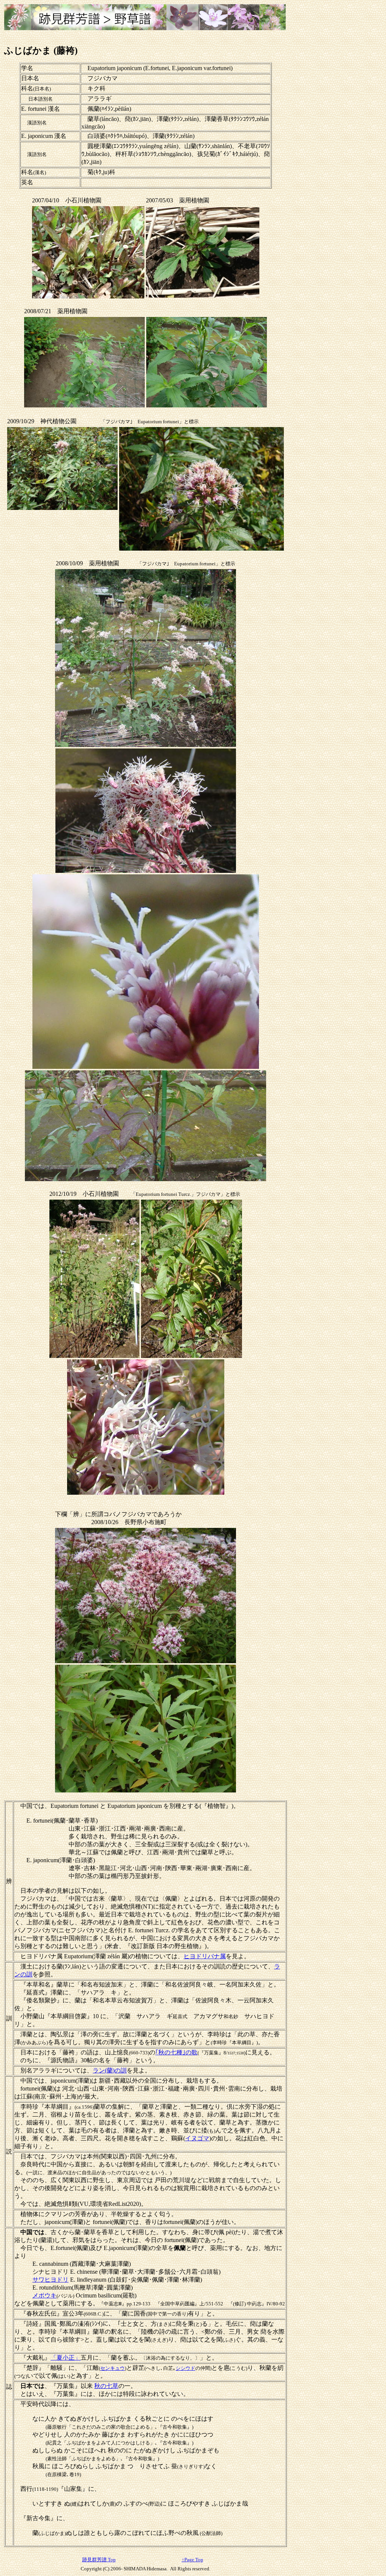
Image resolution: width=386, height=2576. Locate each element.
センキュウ (113, 2368)
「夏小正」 (66, 2358)
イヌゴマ (197, 2138)
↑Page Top (192, 2560)
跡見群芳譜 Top (99, 2560)
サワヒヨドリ (51, 2280)
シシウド (185, 2368)
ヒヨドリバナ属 (205, 1956)
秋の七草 (106, 2386)
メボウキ (44, 2295)
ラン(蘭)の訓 (110, 2070)
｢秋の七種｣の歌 (176, 2052)
